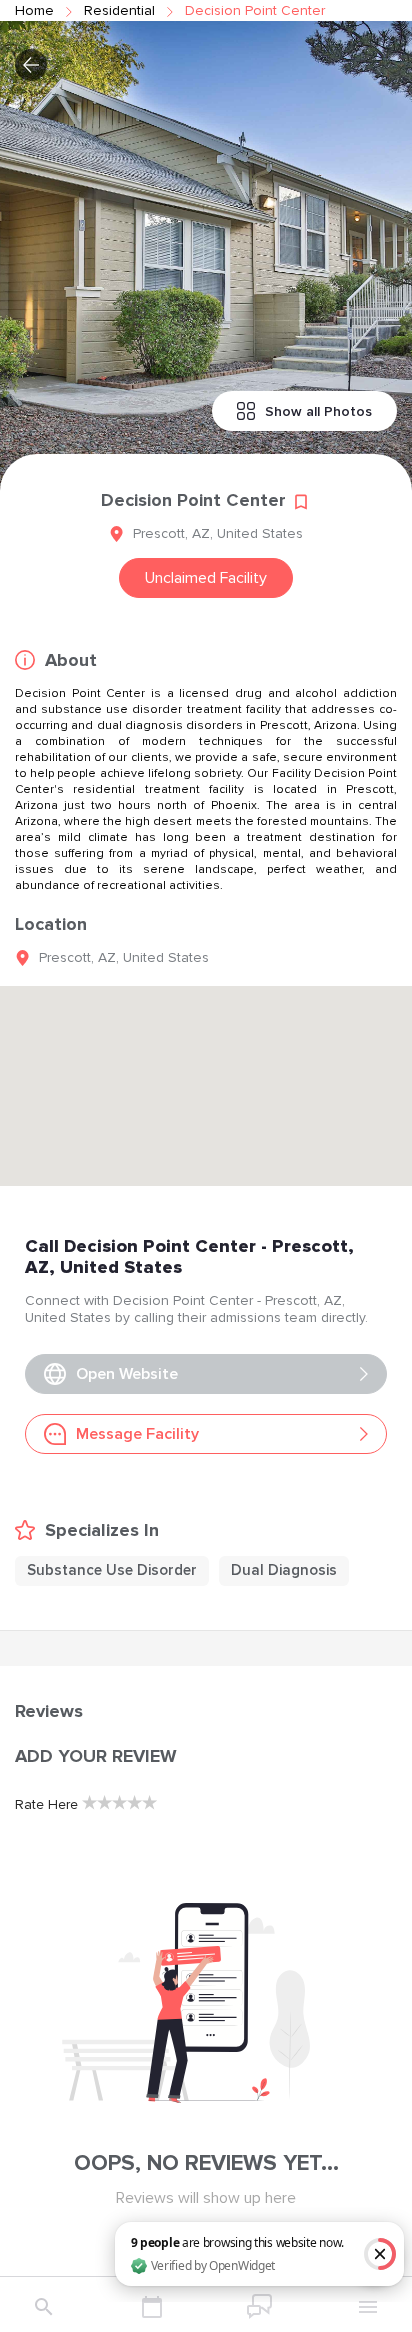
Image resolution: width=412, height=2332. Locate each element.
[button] (31, 65)
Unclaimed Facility (206, 578)
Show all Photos (318, 411)
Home (34, 10)
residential (119, 10)
